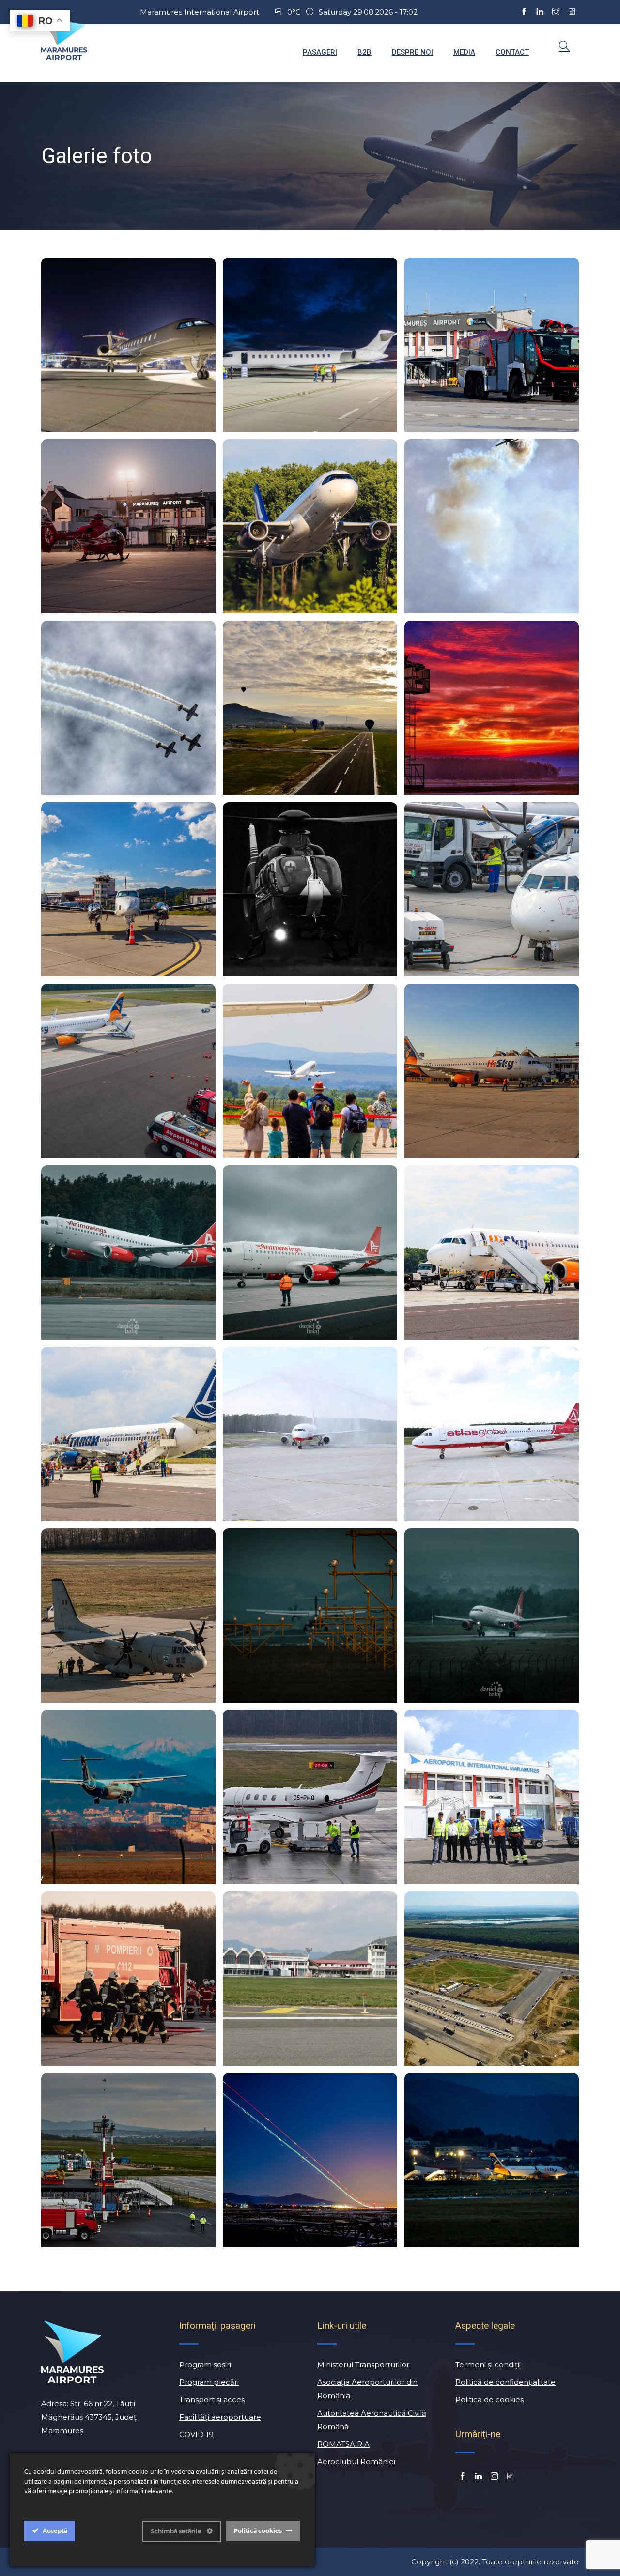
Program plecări (209, 2382)
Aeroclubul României (356, 2462)
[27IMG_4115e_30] (128, 1434)
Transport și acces (212, 2400)
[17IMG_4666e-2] (310, 526)
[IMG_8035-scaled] (310, 1434)
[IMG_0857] (310, 1252)
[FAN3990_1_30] (310, 1797)
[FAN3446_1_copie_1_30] (492, 708)
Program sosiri (205, 2365)
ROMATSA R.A (343, 2444)
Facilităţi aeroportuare (220, 2417)
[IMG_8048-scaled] (492, 1434)
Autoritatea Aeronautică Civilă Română (372, 2420)
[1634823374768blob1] (310, 889)
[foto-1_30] (128, 1616)
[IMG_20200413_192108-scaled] (310, 1979)
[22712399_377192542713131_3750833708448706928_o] (310, 708)
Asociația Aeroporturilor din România (367, 2389)
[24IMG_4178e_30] (492, 1252)
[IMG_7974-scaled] (492, 1797)
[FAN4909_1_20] (128, 2160)
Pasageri (320, 52)
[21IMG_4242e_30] (310, 1071)
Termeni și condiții (488, 2365)
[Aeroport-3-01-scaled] (492, 526)
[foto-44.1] (128, 526)
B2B (364, 52)
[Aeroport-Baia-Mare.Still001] (492, 1979)
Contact (512, 52)
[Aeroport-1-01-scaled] (128, 708)
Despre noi (412, 52)
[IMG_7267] (492, 345)
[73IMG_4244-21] (310, 2160)
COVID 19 (196, 2434)
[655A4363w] (310, 345)
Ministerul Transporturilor (363, 2365)
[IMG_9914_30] (492, 1071)
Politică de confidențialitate (505, 2382)
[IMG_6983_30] (310, 1616)
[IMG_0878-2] (128, 1252)
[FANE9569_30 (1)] (492, 889)
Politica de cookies (489, 2400)
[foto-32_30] (128, 1979)
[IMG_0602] (492, 1616)
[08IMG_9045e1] (492, 2160)
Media (464, 52)
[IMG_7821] (128, 889)
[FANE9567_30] (128, 1071)
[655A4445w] (128, 345)
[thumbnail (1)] (128, 1797)
